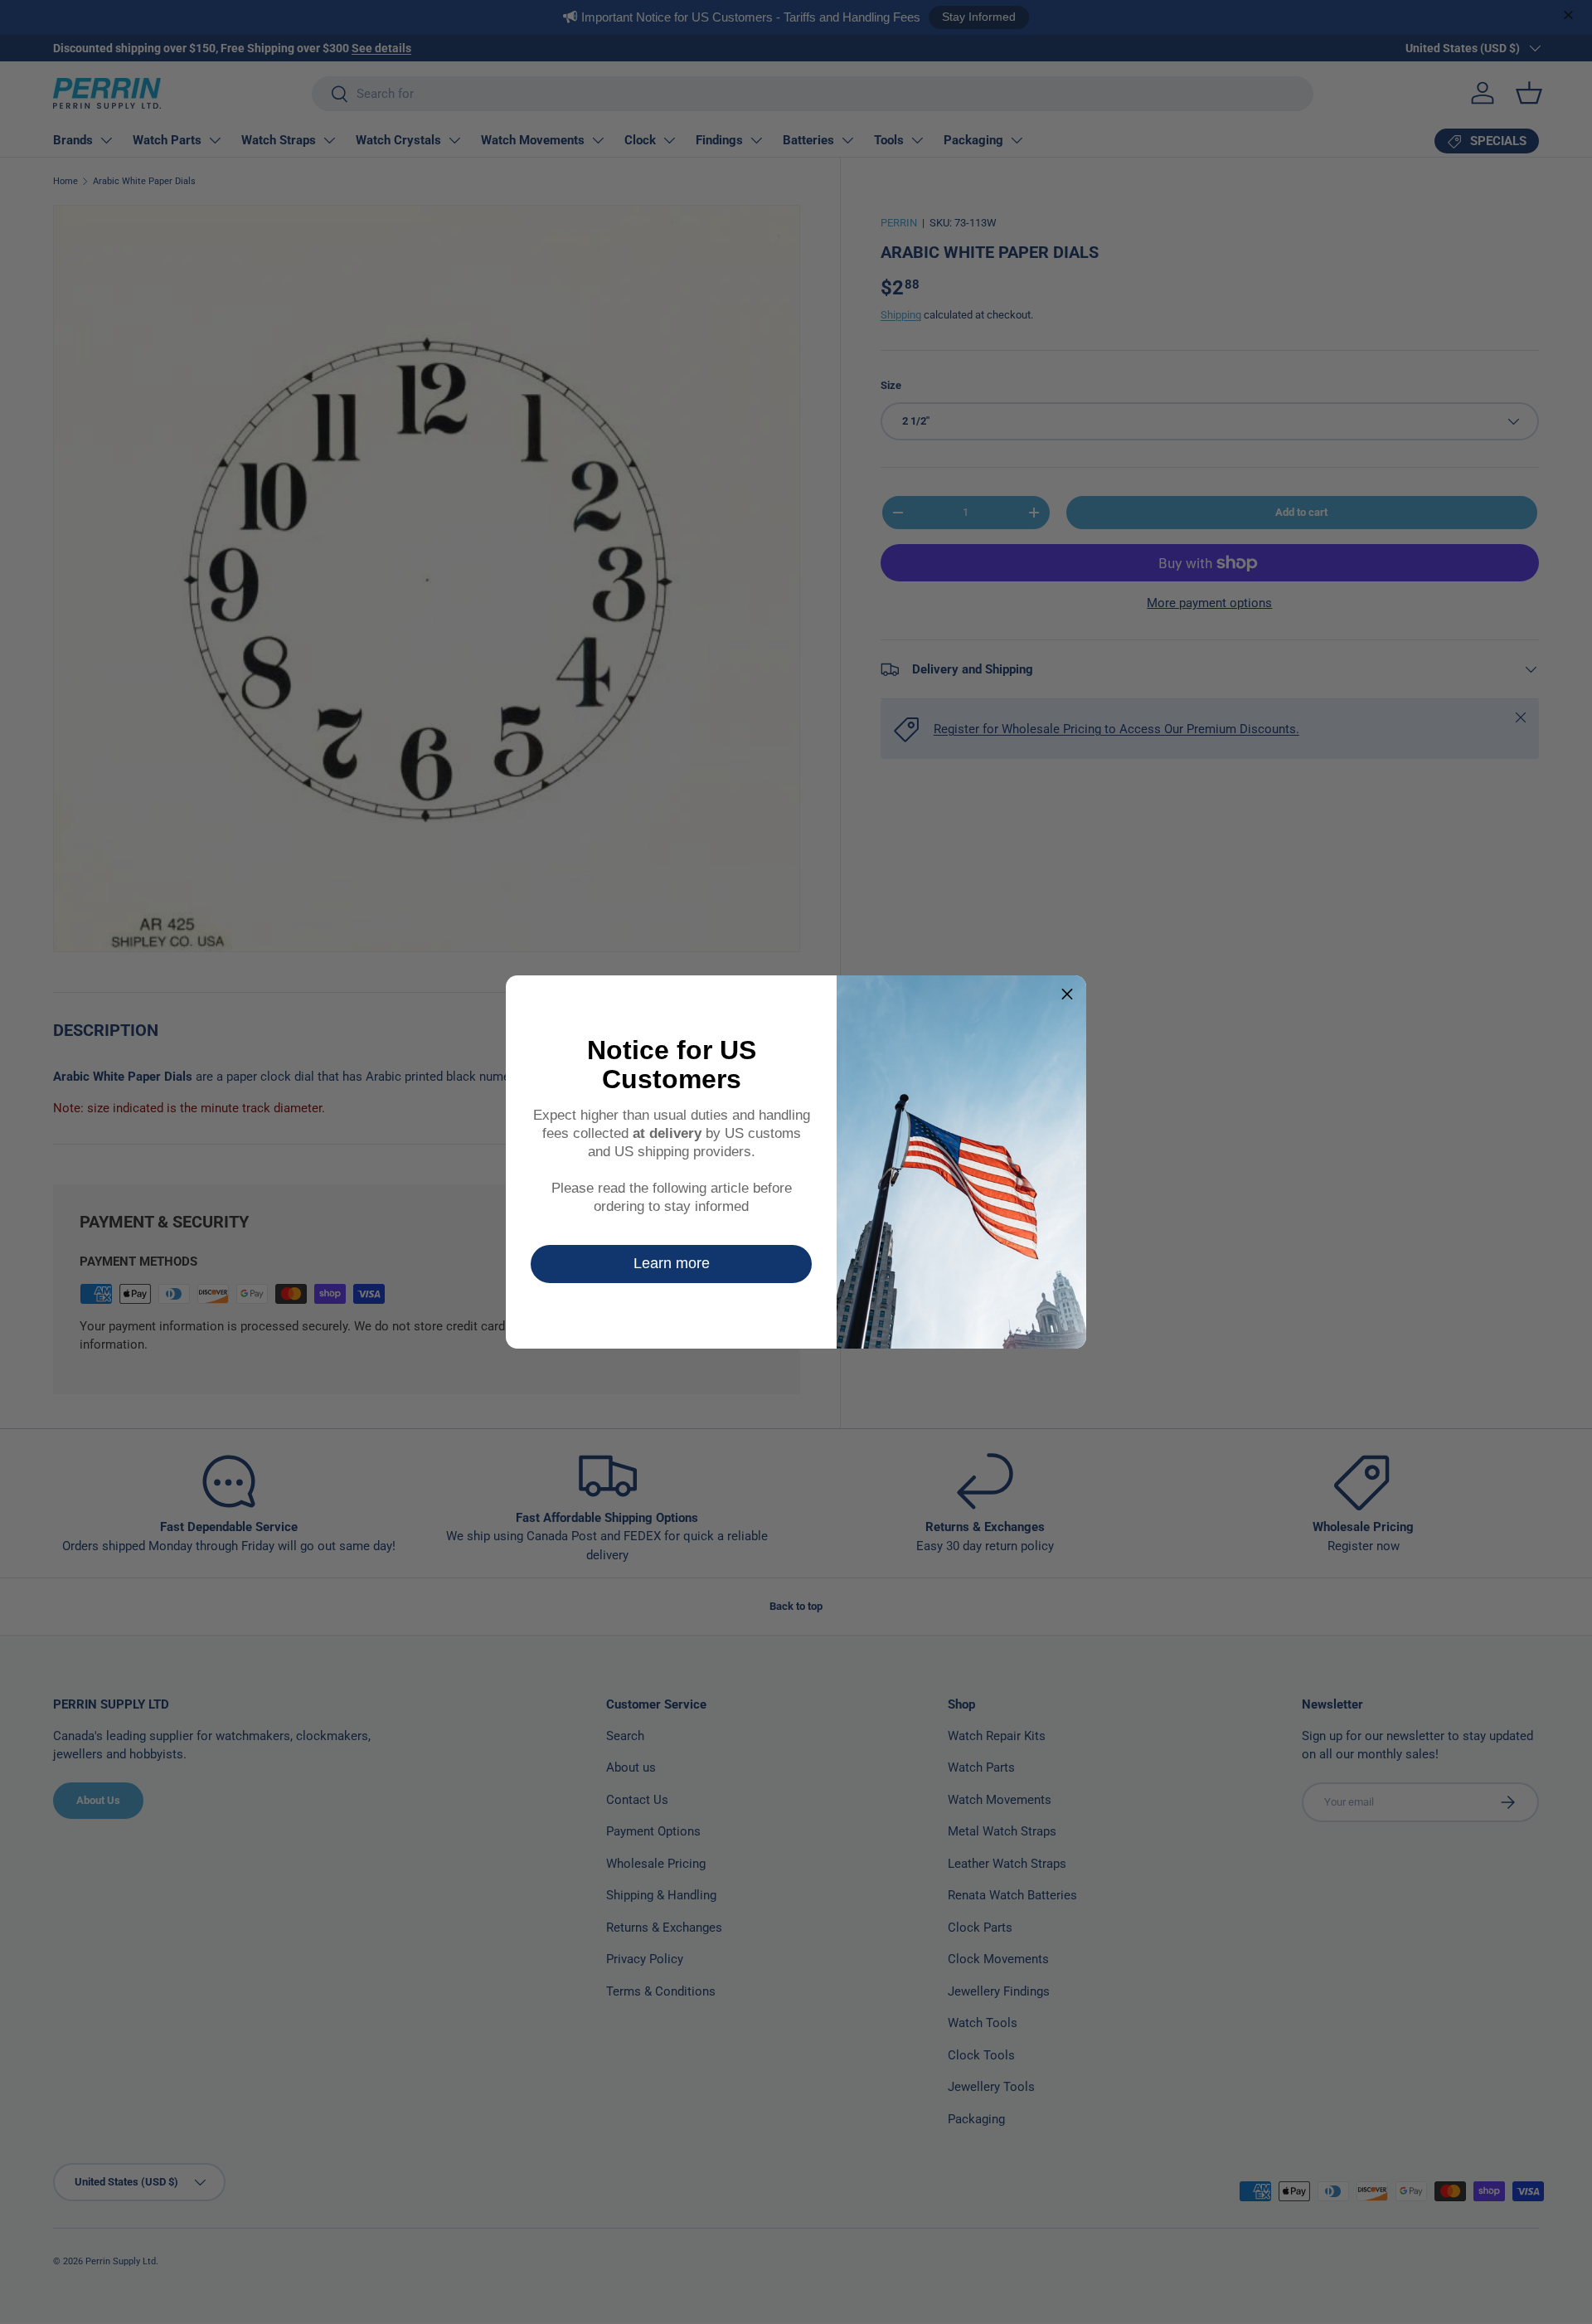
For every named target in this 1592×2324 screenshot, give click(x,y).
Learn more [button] (672, 1263)
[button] (1067, 994)
